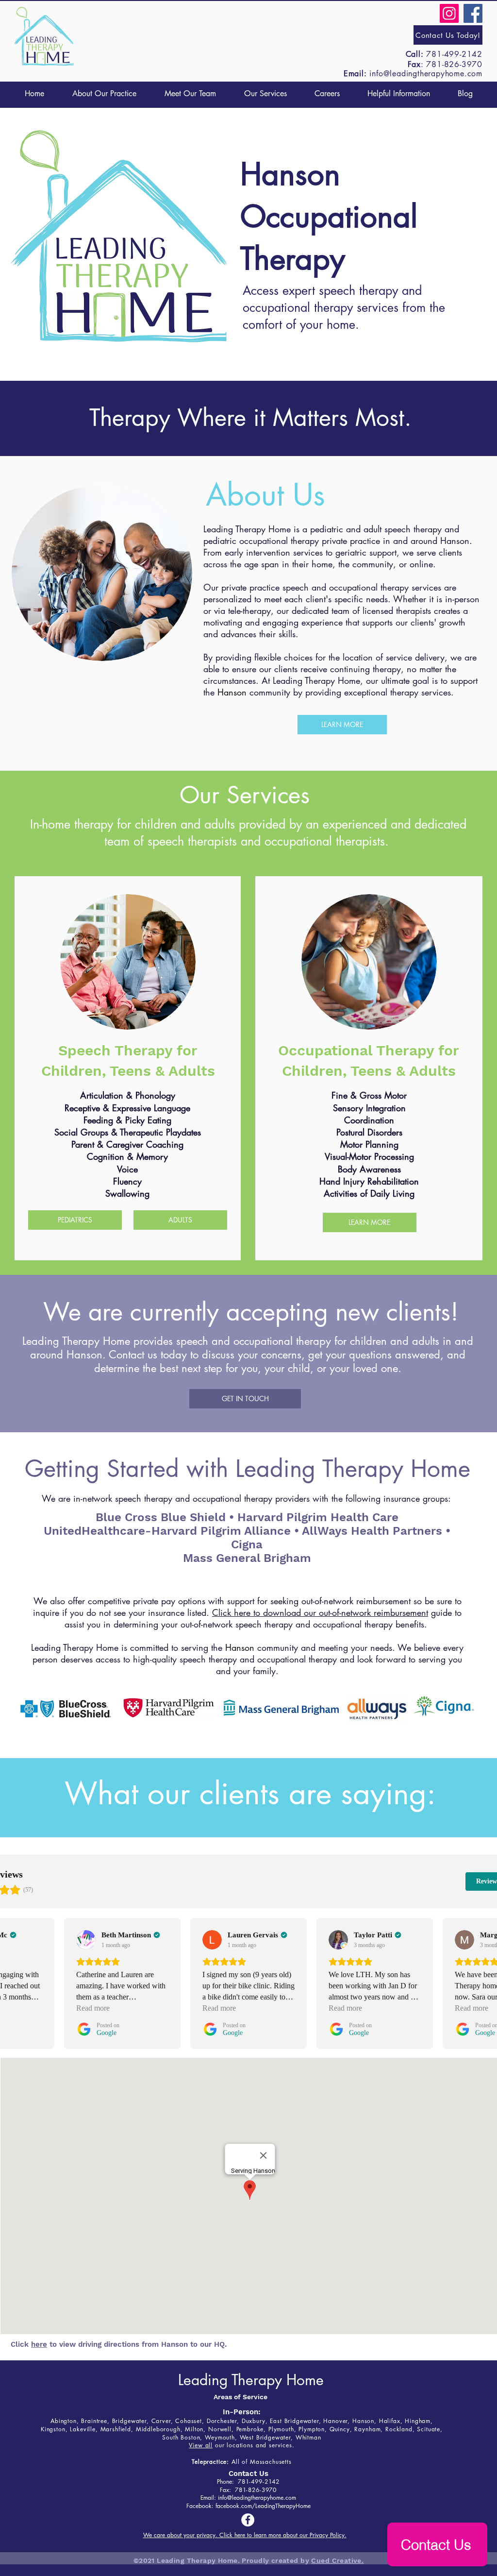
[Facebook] (473, 13)
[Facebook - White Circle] (248, 2520)
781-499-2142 (454, 54)
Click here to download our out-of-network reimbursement (320, 1612)
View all (201, 2445)
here (39, 2344)
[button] (265, 93)
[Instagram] (449, 13)
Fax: (227, 2490)
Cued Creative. (337, 2560)
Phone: (227, 2482)
